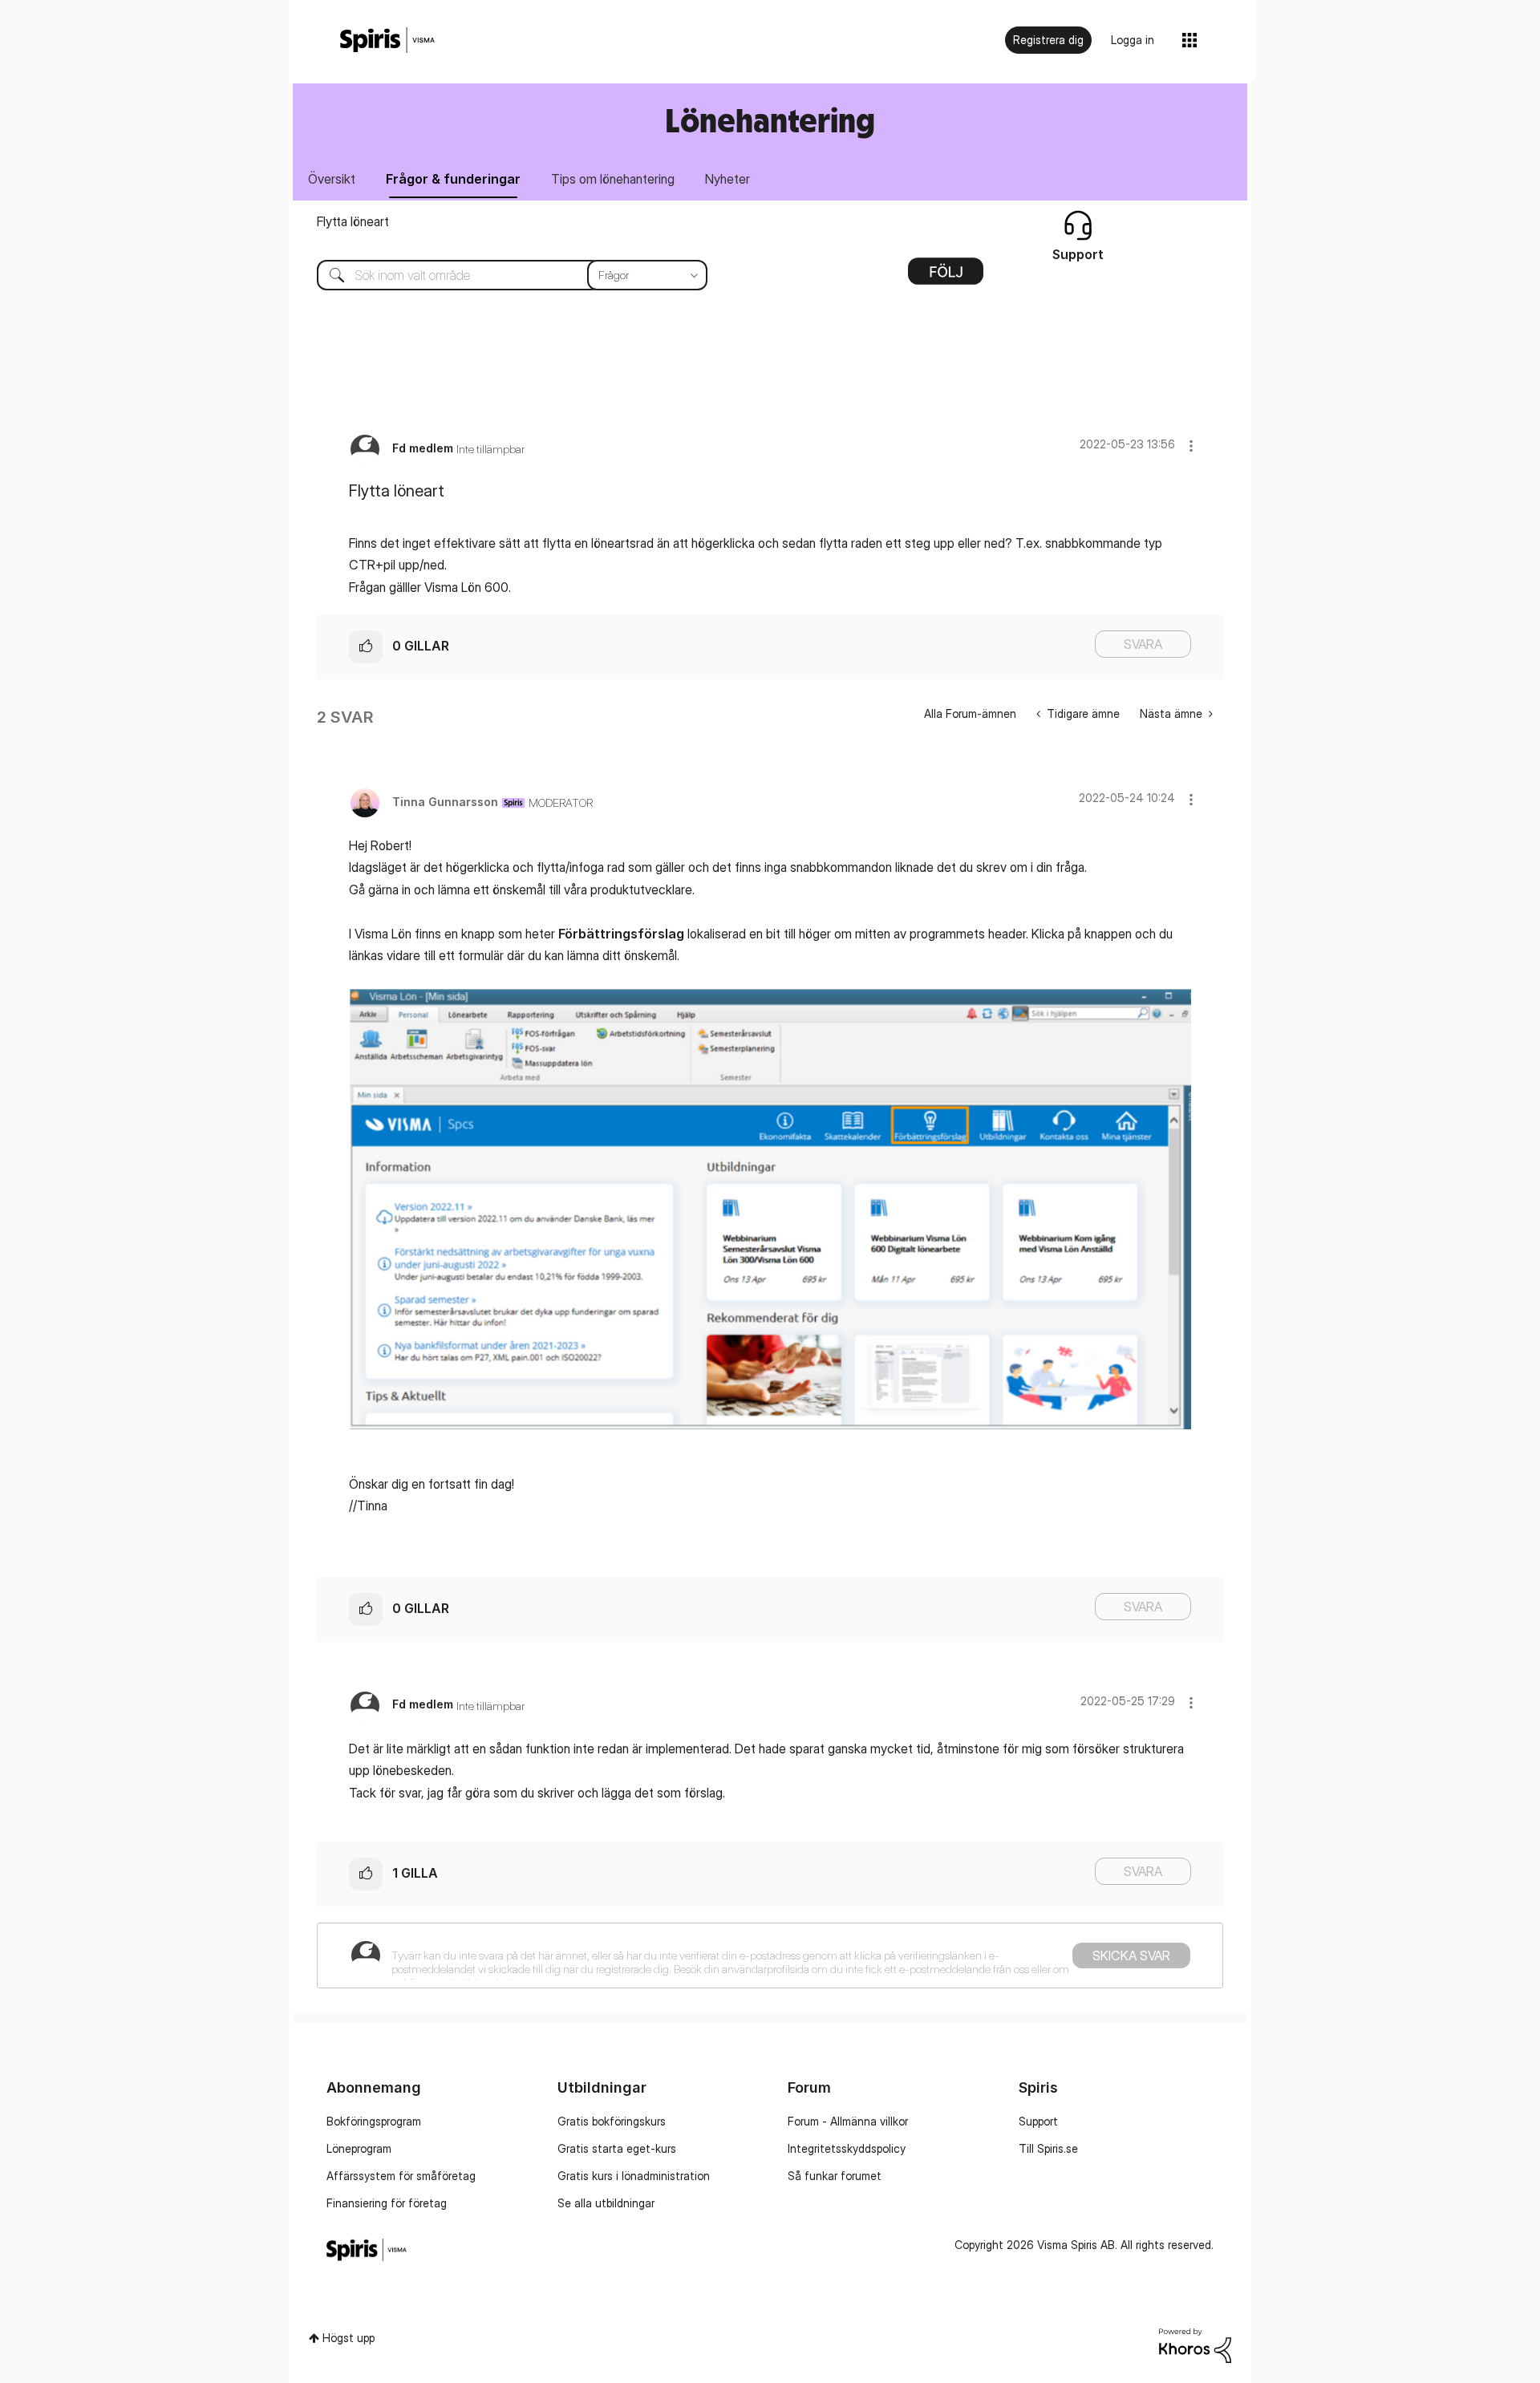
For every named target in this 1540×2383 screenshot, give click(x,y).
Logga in (1133, 40)
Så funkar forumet (835, 2176)
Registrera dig (1048, 40)
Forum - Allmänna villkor (848, 2121)
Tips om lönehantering (613, 179)
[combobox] (500, 275)
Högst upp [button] (349, 2338)
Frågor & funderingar (453, 179)
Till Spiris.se (1048, 2148)
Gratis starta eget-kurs (617, 2148)
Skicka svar (1131, 1955)
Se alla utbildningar (606, 2203)
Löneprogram (359, 2148)
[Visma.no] (387, 41)
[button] (1191, 446)
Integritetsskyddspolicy (847, 2148)
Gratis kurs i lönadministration (634, 2176)
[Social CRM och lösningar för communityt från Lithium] (1195, 2344)
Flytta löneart (353, 221)
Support (1038, 2121)
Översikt (332, 179)
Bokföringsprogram (374, 2121)
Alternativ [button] (946, 277)
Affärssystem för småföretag (401, 2176)
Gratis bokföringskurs (612, 2121)
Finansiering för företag (387, 2203)
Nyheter (727, 179)
